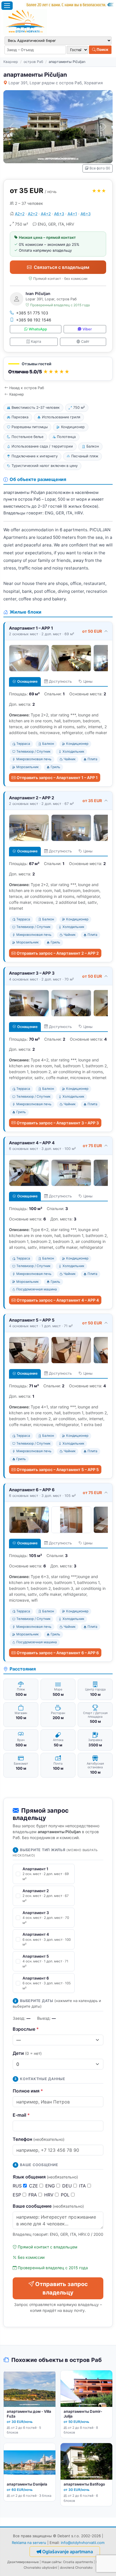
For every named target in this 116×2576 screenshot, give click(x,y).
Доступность (60, 681)
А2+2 (20, 214)
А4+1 (72, 214)
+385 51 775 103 (32, 313)
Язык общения (45, 2177)
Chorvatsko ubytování (40, 2568)
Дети (27, 2053)
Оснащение (27, 681)
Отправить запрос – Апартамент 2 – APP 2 (58, 953)
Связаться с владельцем (62, 267)
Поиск (102, 49)
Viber (87, 329)
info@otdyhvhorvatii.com (83, 2543)
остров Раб (33, 62)
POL (66, 2195)
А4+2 (46, 214)
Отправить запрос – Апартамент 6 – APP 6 (58, 1653)
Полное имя (28, 2091)
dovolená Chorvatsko (76, 2568)
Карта (36, 341)
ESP (18, 2195)
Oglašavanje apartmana (68, 2552)
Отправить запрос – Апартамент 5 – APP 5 (58, 1469)
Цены (88, 681)
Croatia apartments (78, 2562)
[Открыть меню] (7, 6)
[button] (58, 369)
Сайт (85, 341)
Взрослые (26, 2029)
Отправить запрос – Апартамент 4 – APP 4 (58, 1300)
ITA (83, 2186)
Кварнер (11, 62)
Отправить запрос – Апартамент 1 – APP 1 (57, 778)
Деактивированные (23, 2562)
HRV (50, 2195)
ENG (51, 2186)
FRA (33, 2195)
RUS (18, 2186)
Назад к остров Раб (27, 388)
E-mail (21, 2115)
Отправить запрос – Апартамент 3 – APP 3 (58, 1123)
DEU (68, 2186)
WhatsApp (38, 329)
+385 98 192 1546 (34, 320)
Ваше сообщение (48, 2206)
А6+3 (59, 214)
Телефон (39, 2139)
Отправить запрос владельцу (62, 2288)
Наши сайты (52, 2562)
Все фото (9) (100, 168)
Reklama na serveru (29, 2543)
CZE (34, 2186)
